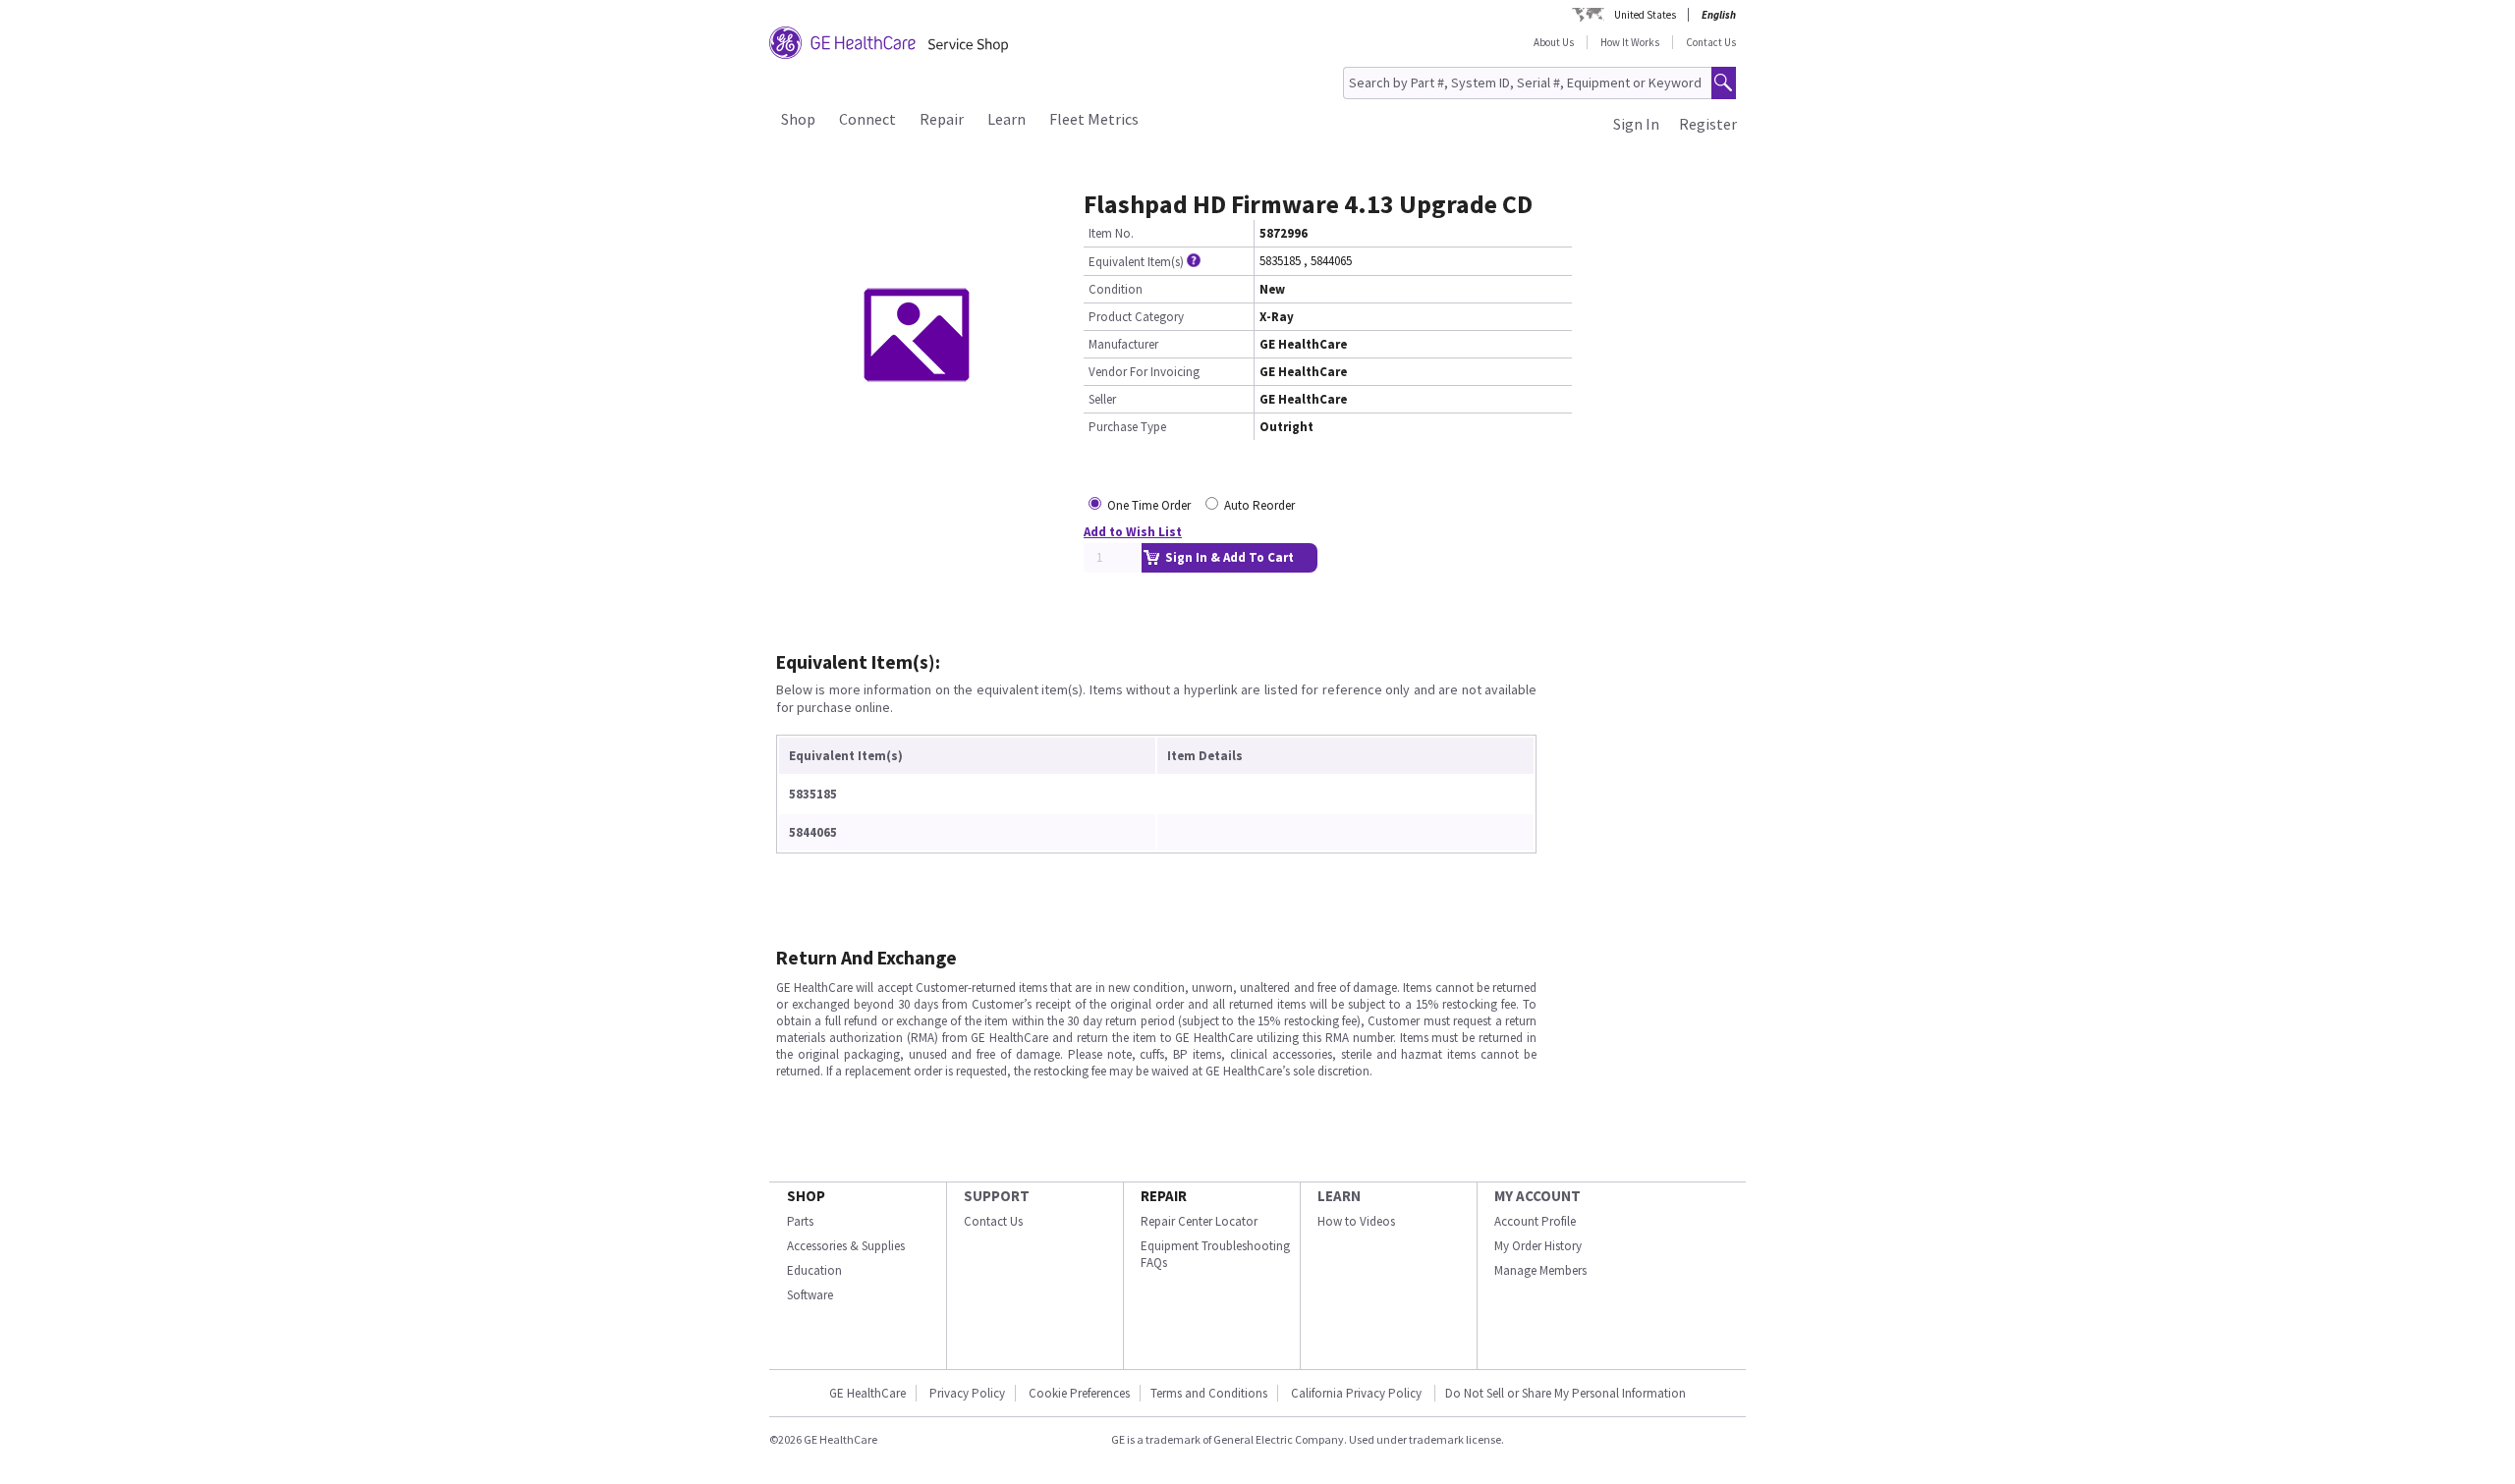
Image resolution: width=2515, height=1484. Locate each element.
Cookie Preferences (1079, 1393)
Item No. (1111, 233)
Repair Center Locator (1199, 1221)
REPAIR (1164, 1196)
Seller (1102, 399)
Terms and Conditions (1209, 1393)
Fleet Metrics (1094, 119)
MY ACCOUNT (1537, 1196)
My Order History (1538, 1246)
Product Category (1136, 317)
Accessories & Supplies (846, 1246)
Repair (942, 119)
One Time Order (1149, 505)
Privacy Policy (967, 1393)
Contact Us (1711, 42)
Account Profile (1535, 1221)
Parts (800, 1221)
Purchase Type (1127, 427)
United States (1645, 15)
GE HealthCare (867, 1393)
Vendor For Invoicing (1144, 372)
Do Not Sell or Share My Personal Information (1565, 1393)
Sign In (1636, 124)
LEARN (1339, 1196)
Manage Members (1540, 1270)
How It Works (1630, 42)
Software (810, 1295)
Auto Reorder (1259, 505)
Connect (867, 119)
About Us (1554, 42)
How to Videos (1356, 1221)
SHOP (806, 1196)
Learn (1006, 119)
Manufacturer (1123, 344)
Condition (1116, 289)
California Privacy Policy (1358, 1393)
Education (814, 1270)
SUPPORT (997, 1196)
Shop (798, 119)
